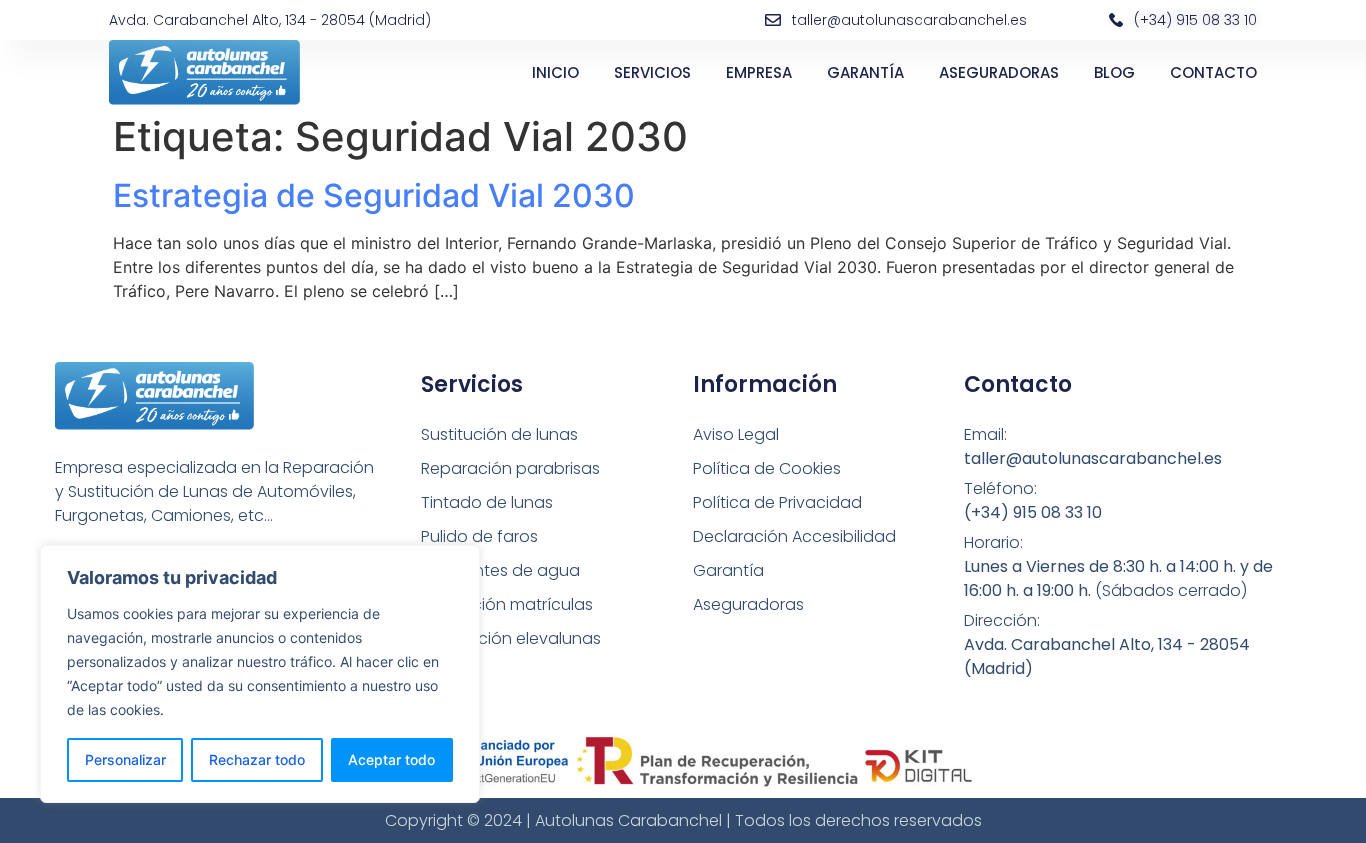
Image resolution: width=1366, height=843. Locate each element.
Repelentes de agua (500, 570)
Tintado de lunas (487, 502)
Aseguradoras (999, 72)
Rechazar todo (257, 759)
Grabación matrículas (507, 604)
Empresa (759, 72)
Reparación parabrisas (510, 468)
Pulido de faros (479, 536)
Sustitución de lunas (499, 434)
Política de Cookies (767, 468)
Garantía (865, 72)
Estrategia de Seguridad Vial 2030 (374, 195)
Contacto (1213, 72)
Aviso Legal (736, 434)
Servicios (652, 72)
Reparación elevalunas (511, 638)
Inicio (555, 72)
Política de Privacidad (777, 502)
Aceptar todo (391, 759)
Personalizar (125, 759)
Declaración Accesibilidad (794, 536)
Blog (1114, 72)
